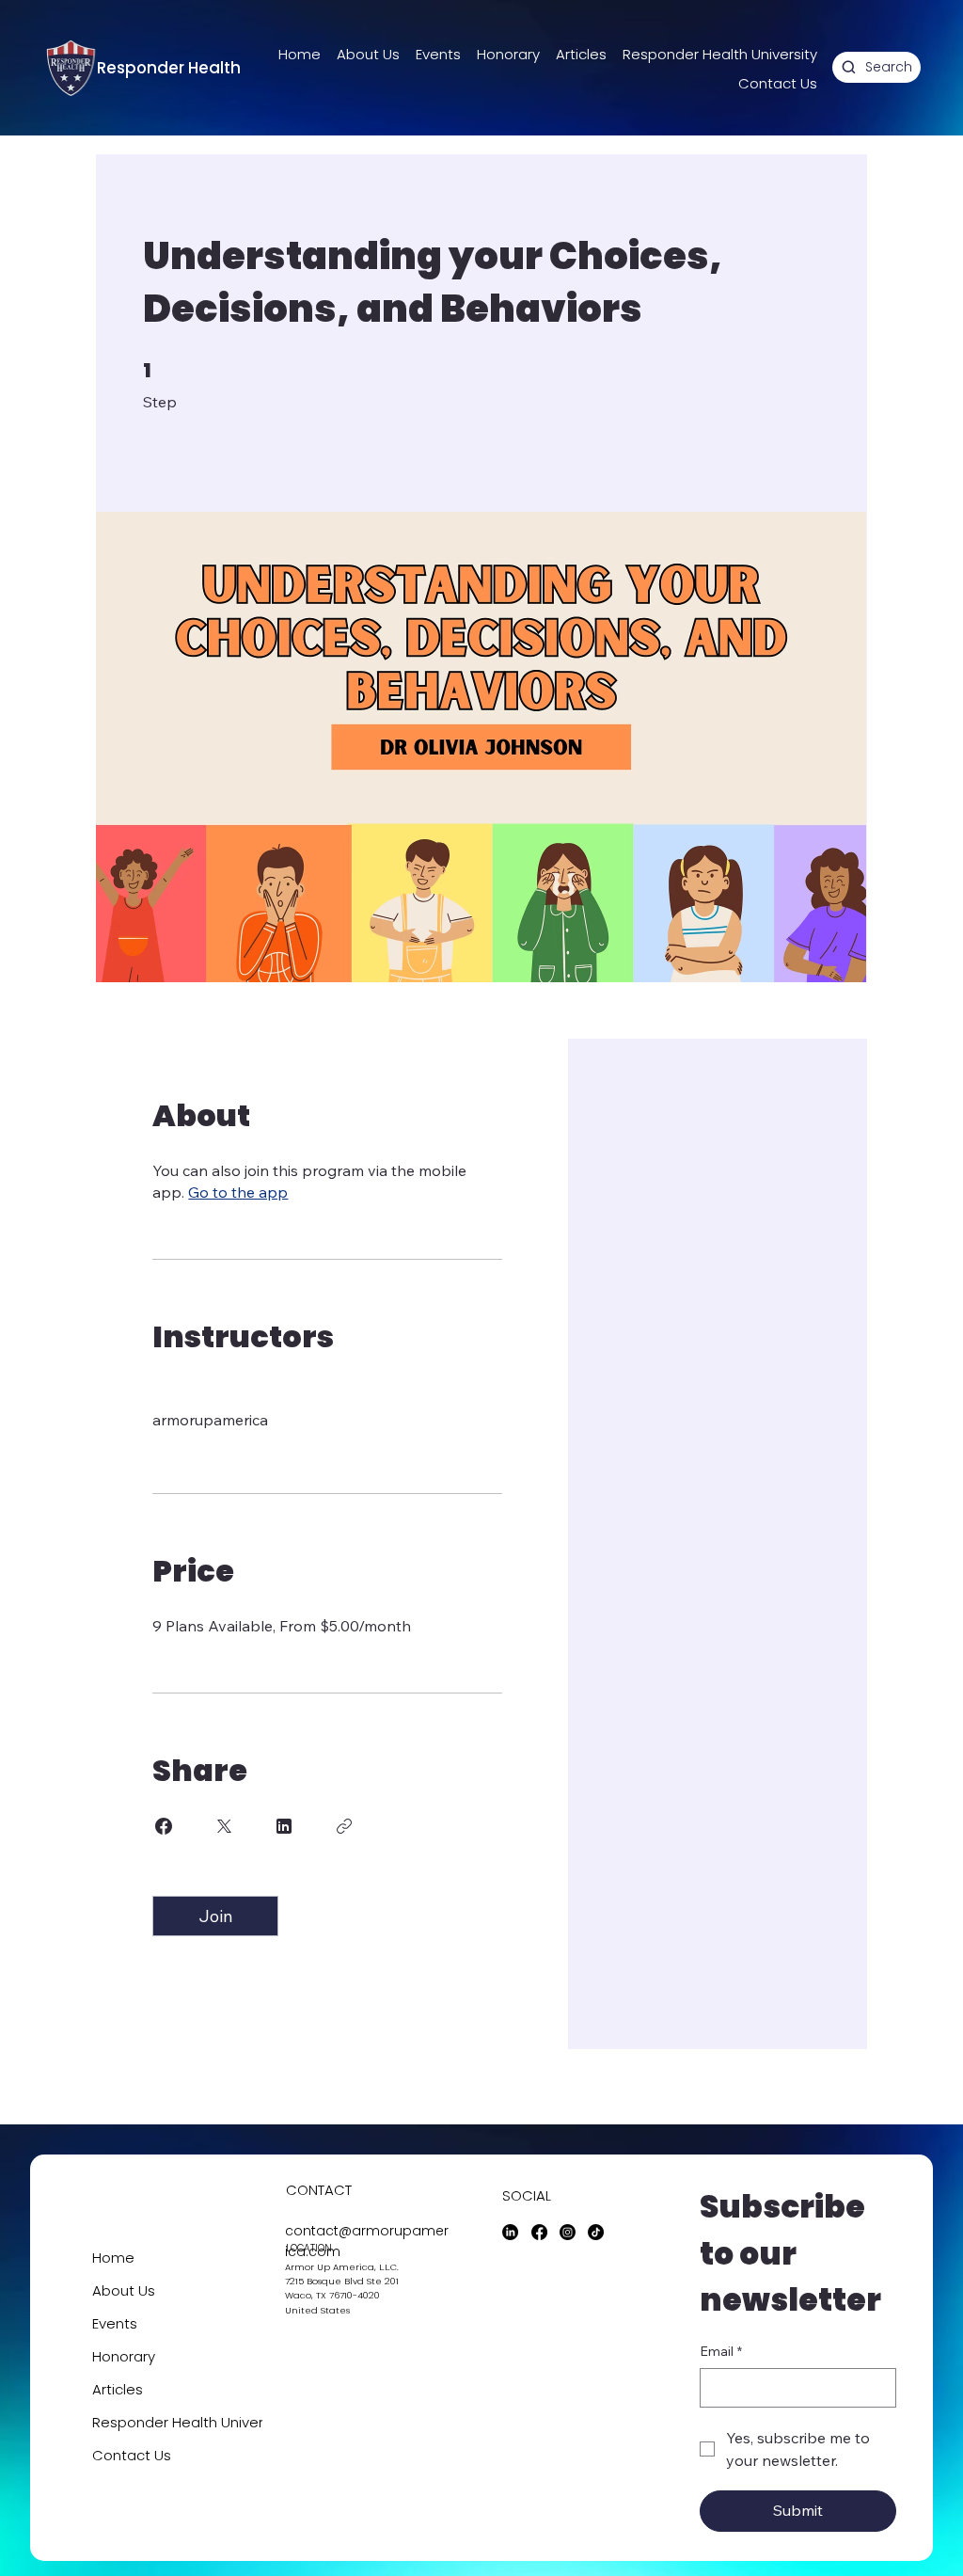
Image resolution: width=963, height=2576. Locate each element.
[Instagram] (568, 2232)
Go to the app (238, 1192)
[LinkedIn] (510, 2232)
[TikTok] (596, 2232)
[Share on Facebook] (164, 1826)
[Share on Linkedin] (284, 1826)
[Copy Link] (344, 1826)
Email (721, 2351)
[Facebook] (539, 2232)
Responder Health (169, 68)
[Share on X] (224, 1826)
